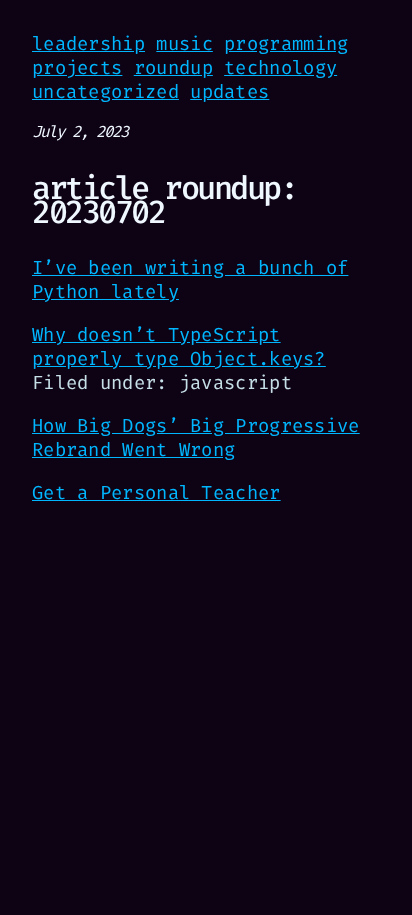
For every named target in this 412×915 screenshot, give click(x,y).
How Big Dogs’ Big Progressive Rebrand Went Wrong (196, 437)
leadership (88, 43)
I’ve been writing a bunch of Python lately (190, 279)
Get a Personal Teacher (156, 492)
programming (286, 43)
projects (77, 67)
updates (229, 91)
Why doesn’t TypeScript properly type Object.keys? (179, 346)
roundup (173, 67)
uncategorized (105, 91)
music (184, 43)
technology (280, 67)
